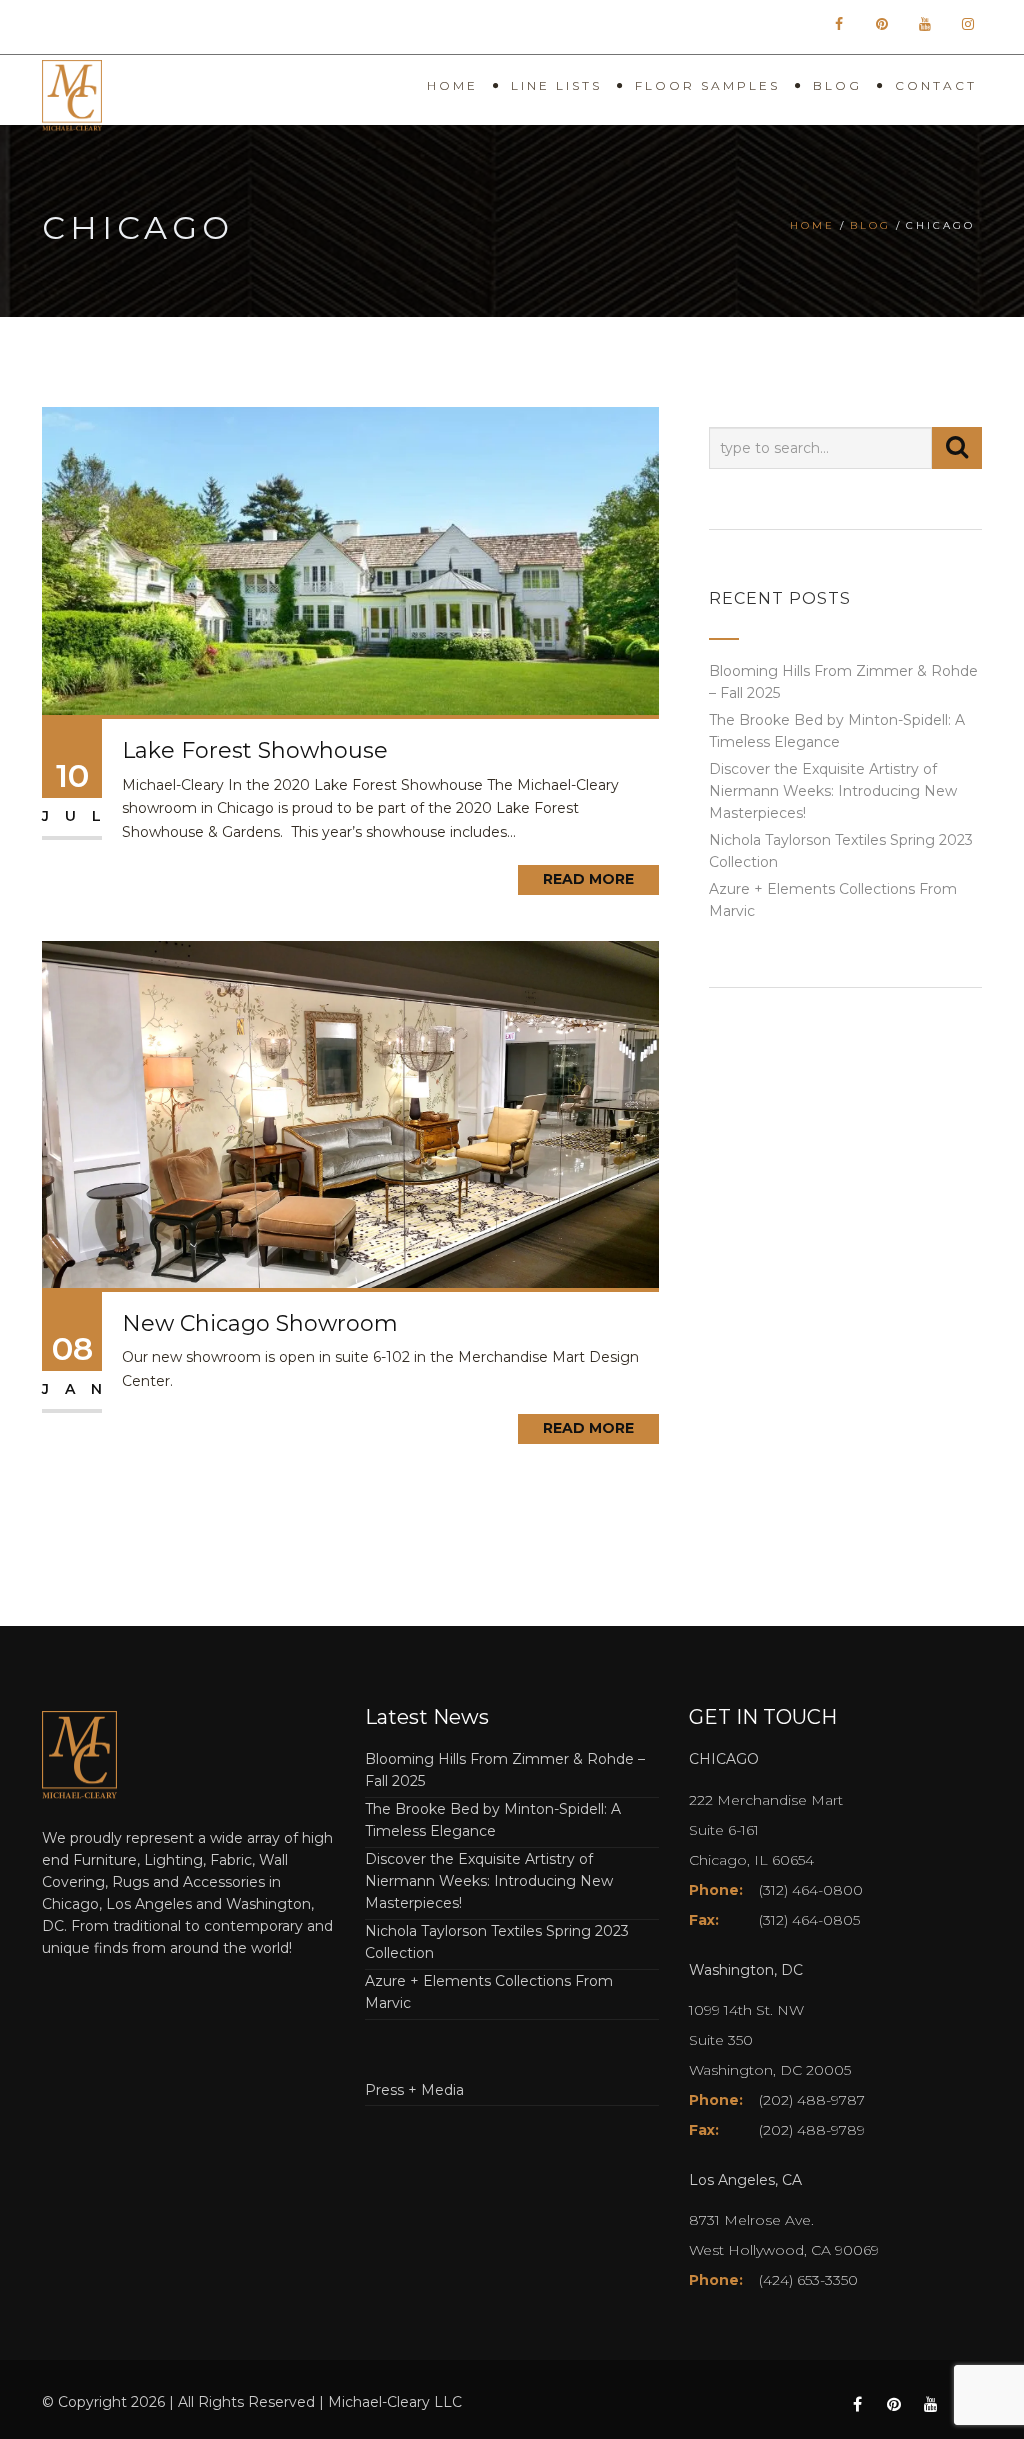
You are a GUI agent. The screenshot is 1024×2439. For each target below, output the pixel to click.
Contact (936, 85)
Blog (837, 85)
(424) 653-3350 (808, 2280)
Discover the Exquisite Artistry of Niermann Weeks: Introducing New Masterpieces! (833, 791)
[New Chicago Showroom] (350, 1113)
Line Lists (556, 85)
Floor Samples (707, 85)
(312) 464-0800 (811, 1890)
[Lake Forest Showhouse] (350, 560)
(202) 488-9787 (812, 2100)
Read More (588, 879)
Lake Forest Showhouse (255, 750)
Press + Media (414, 2090)
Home (452, 85)
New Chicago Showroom (260, 1323)
